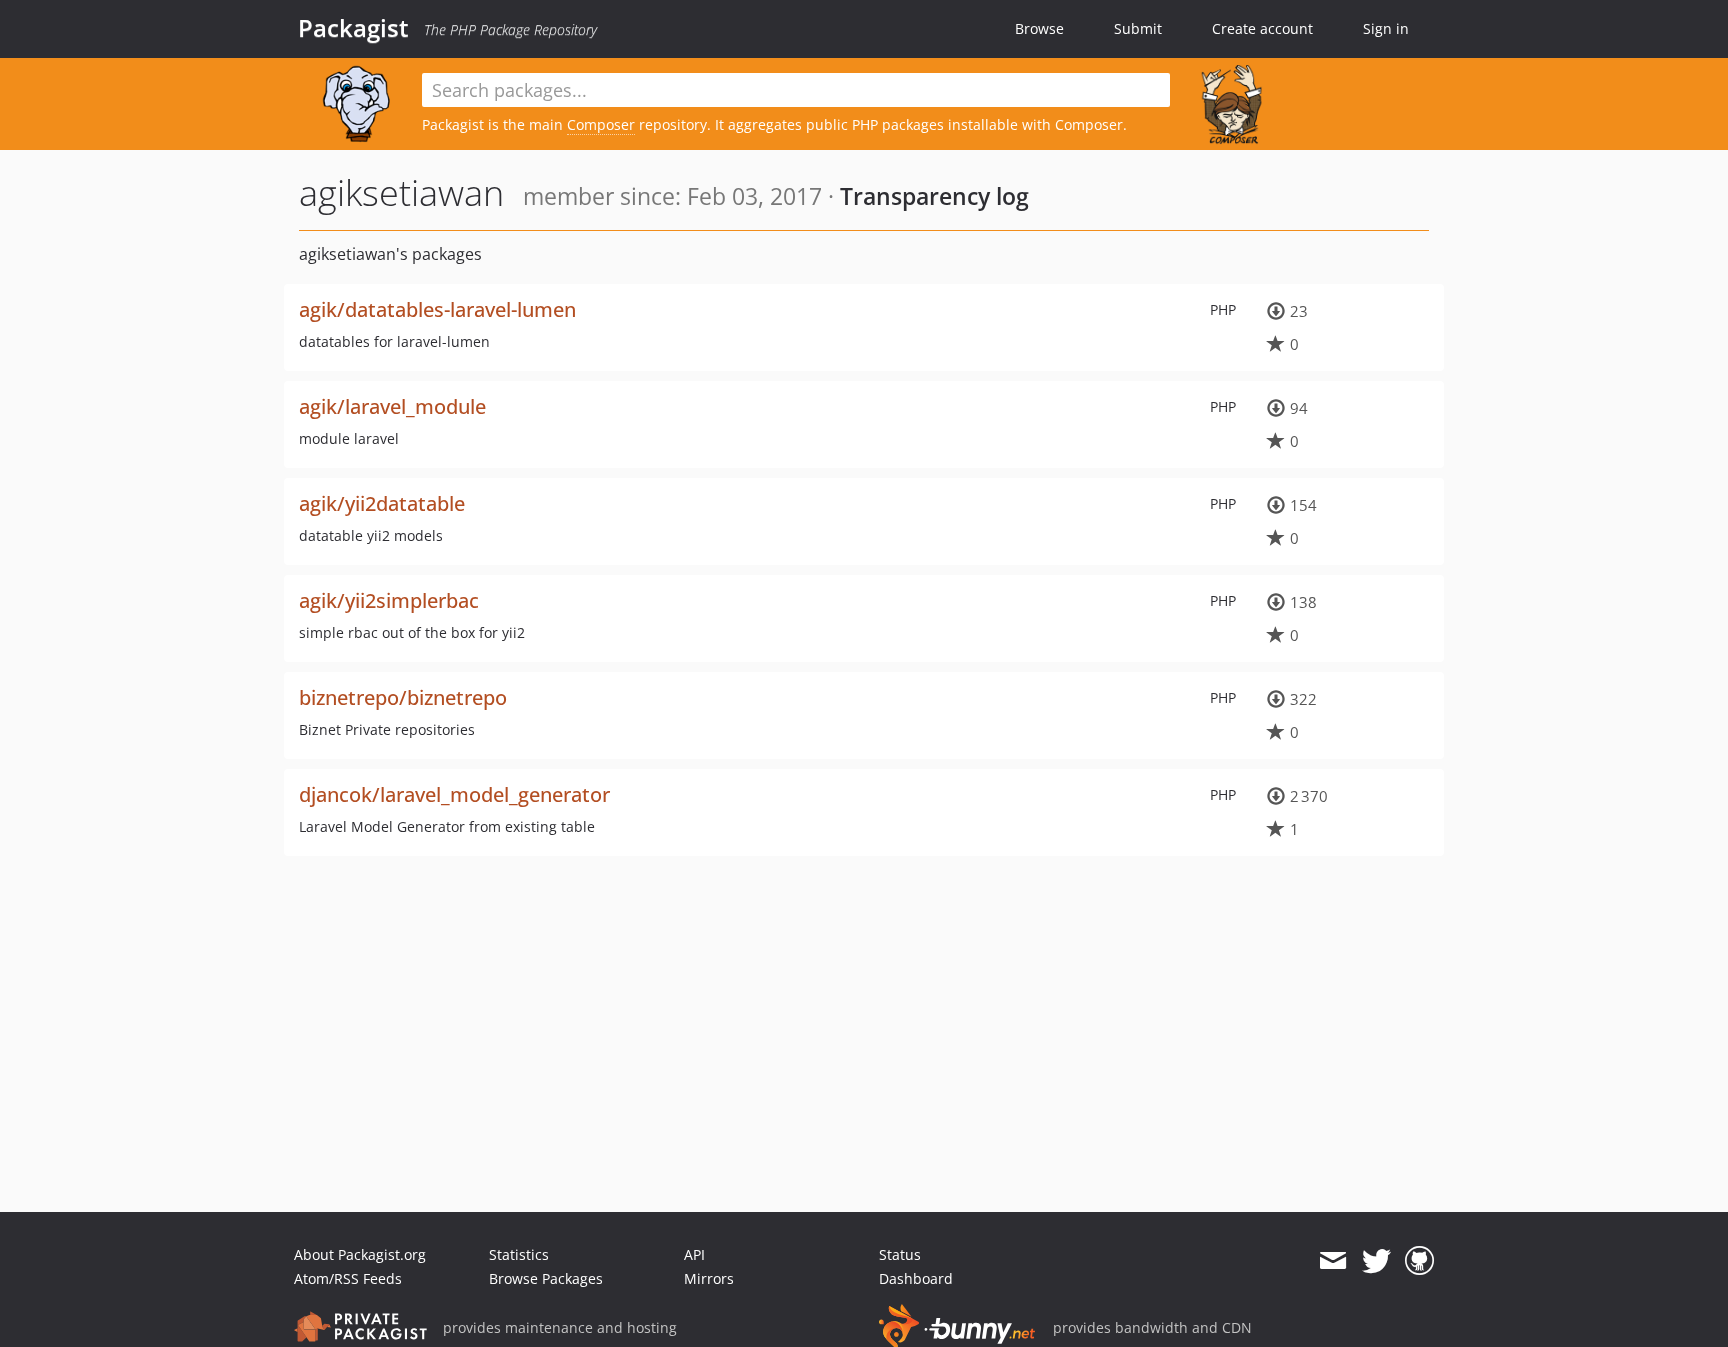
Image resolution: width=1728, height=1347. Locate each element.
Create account (1262, 28)
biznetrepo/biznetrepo (403, 697)
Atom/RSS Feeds (348, 1278)
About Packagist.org (360, 1254)
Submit (1138, 28)
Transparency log (934, 196)
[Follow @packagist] (1376, 1261)
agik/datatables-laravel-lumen (437, 309)
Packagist (353, 28)
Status (900, 1254)
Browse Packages (546, 1278)
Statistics (519, 1254)
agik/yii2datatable (382, 503)
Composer (601, 124)
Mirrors (709, 1278)
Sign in (1386, 28)
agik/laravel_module (392, 406)
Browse (1039, 28)
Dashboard (916, 1278)
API (694, 1254)
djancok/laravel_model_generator (454, 794)
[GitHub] (1419, 1261)
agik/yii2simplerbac (389, 600)
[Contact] (1332, 1261)
